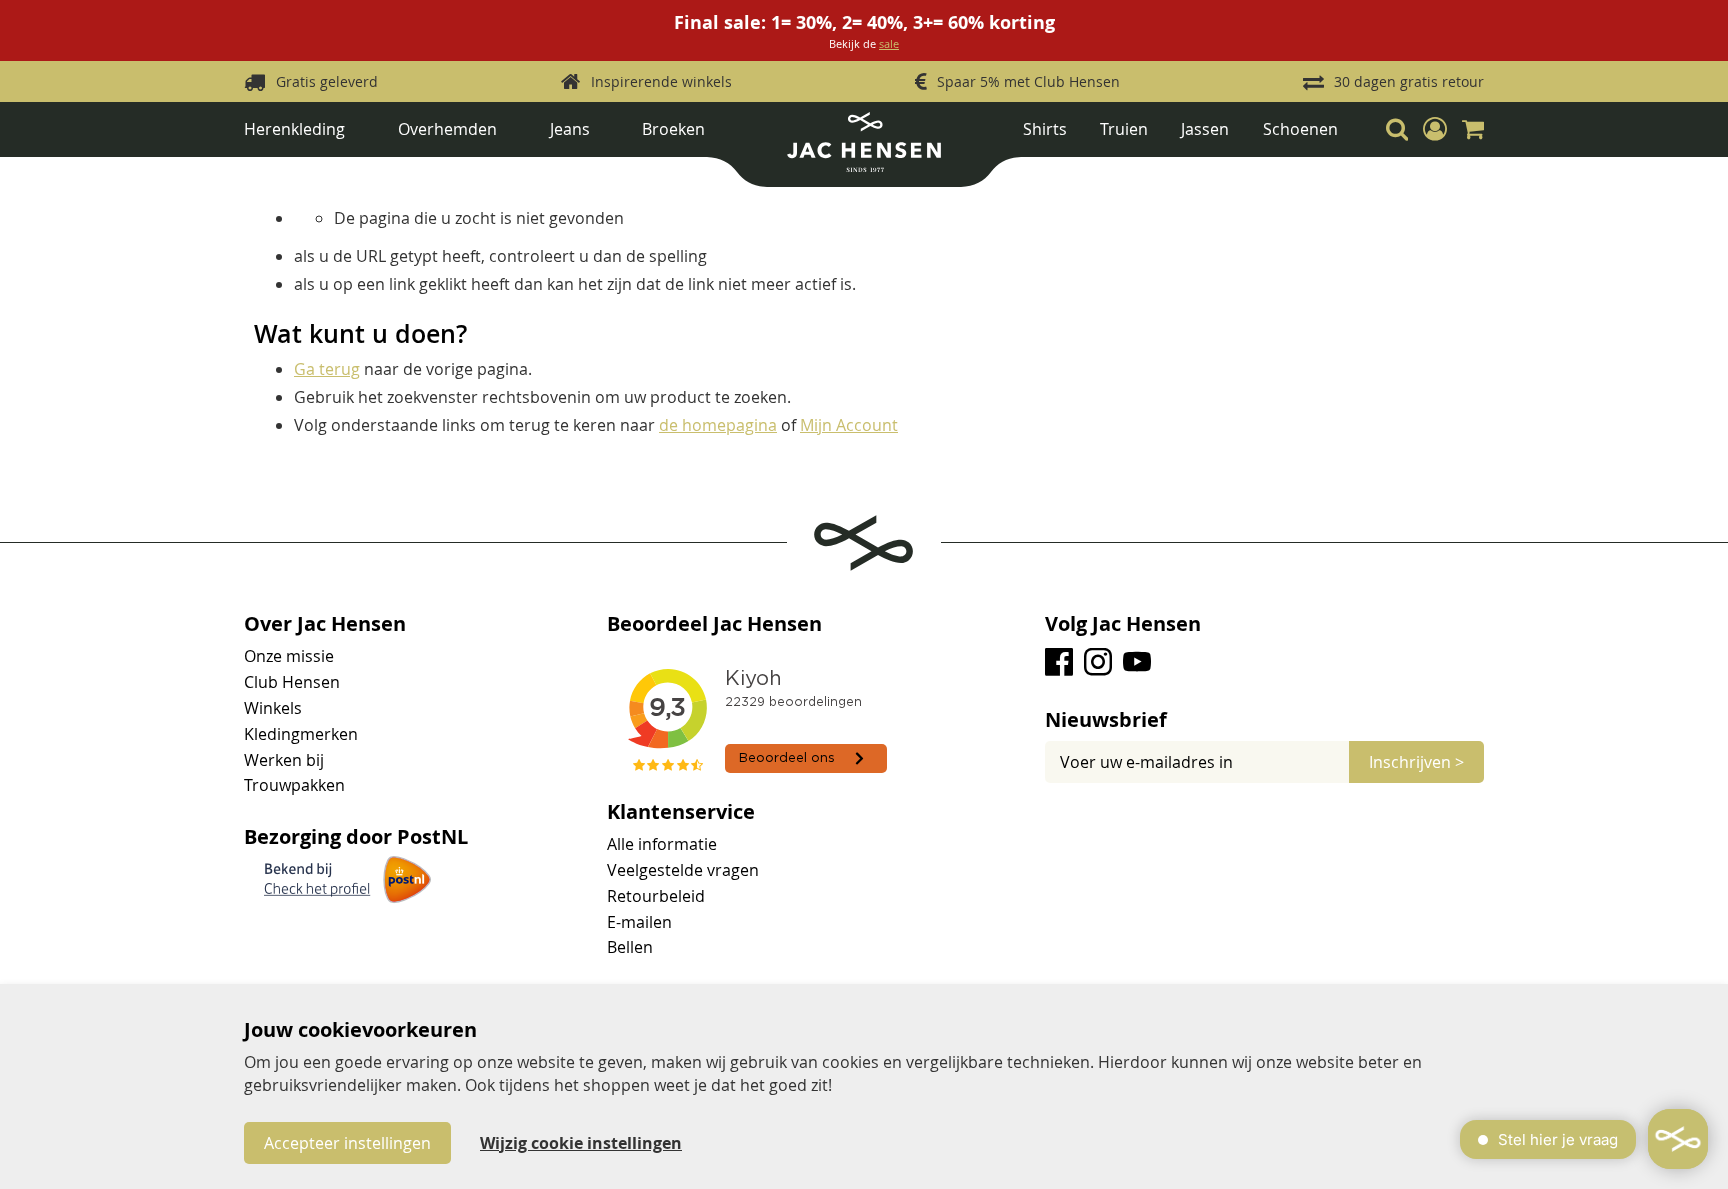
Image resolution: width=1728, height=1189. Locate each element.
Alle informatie (662, 844)
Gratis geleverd (327, 81)
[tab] (1264, 720)
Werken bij (284, 760)
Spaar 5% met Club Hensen (1028, 81)
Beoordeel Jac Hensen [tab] (714, 624)
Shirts (1045, 129)
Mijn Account (849, 425)
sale (889, 43)
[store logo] (863, 149)
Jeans (570, 129)
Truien (1124, 129)
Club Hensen (292, 682)
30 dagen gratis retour (1409, 81)
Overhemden (447, 129)
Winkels (273, 708)
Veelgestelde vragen (683, 870)
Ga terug (327, 369)
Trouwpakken (294, 785)
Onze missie (289, 656)
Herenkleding (294, 129)
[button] (1435, 129)
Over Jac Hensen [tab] (325, 624)
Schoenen (1300, 129)
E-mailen (639, 922)
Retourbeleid (656, 896)
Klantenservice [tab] (681, 812)
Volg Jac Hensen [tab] (1123, 624)
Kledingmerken (301, 734)
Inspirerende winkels (661, 81)
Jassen (1205, 129)
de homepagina (718, 425)
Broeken (673, 129)
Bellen (630, 947)
